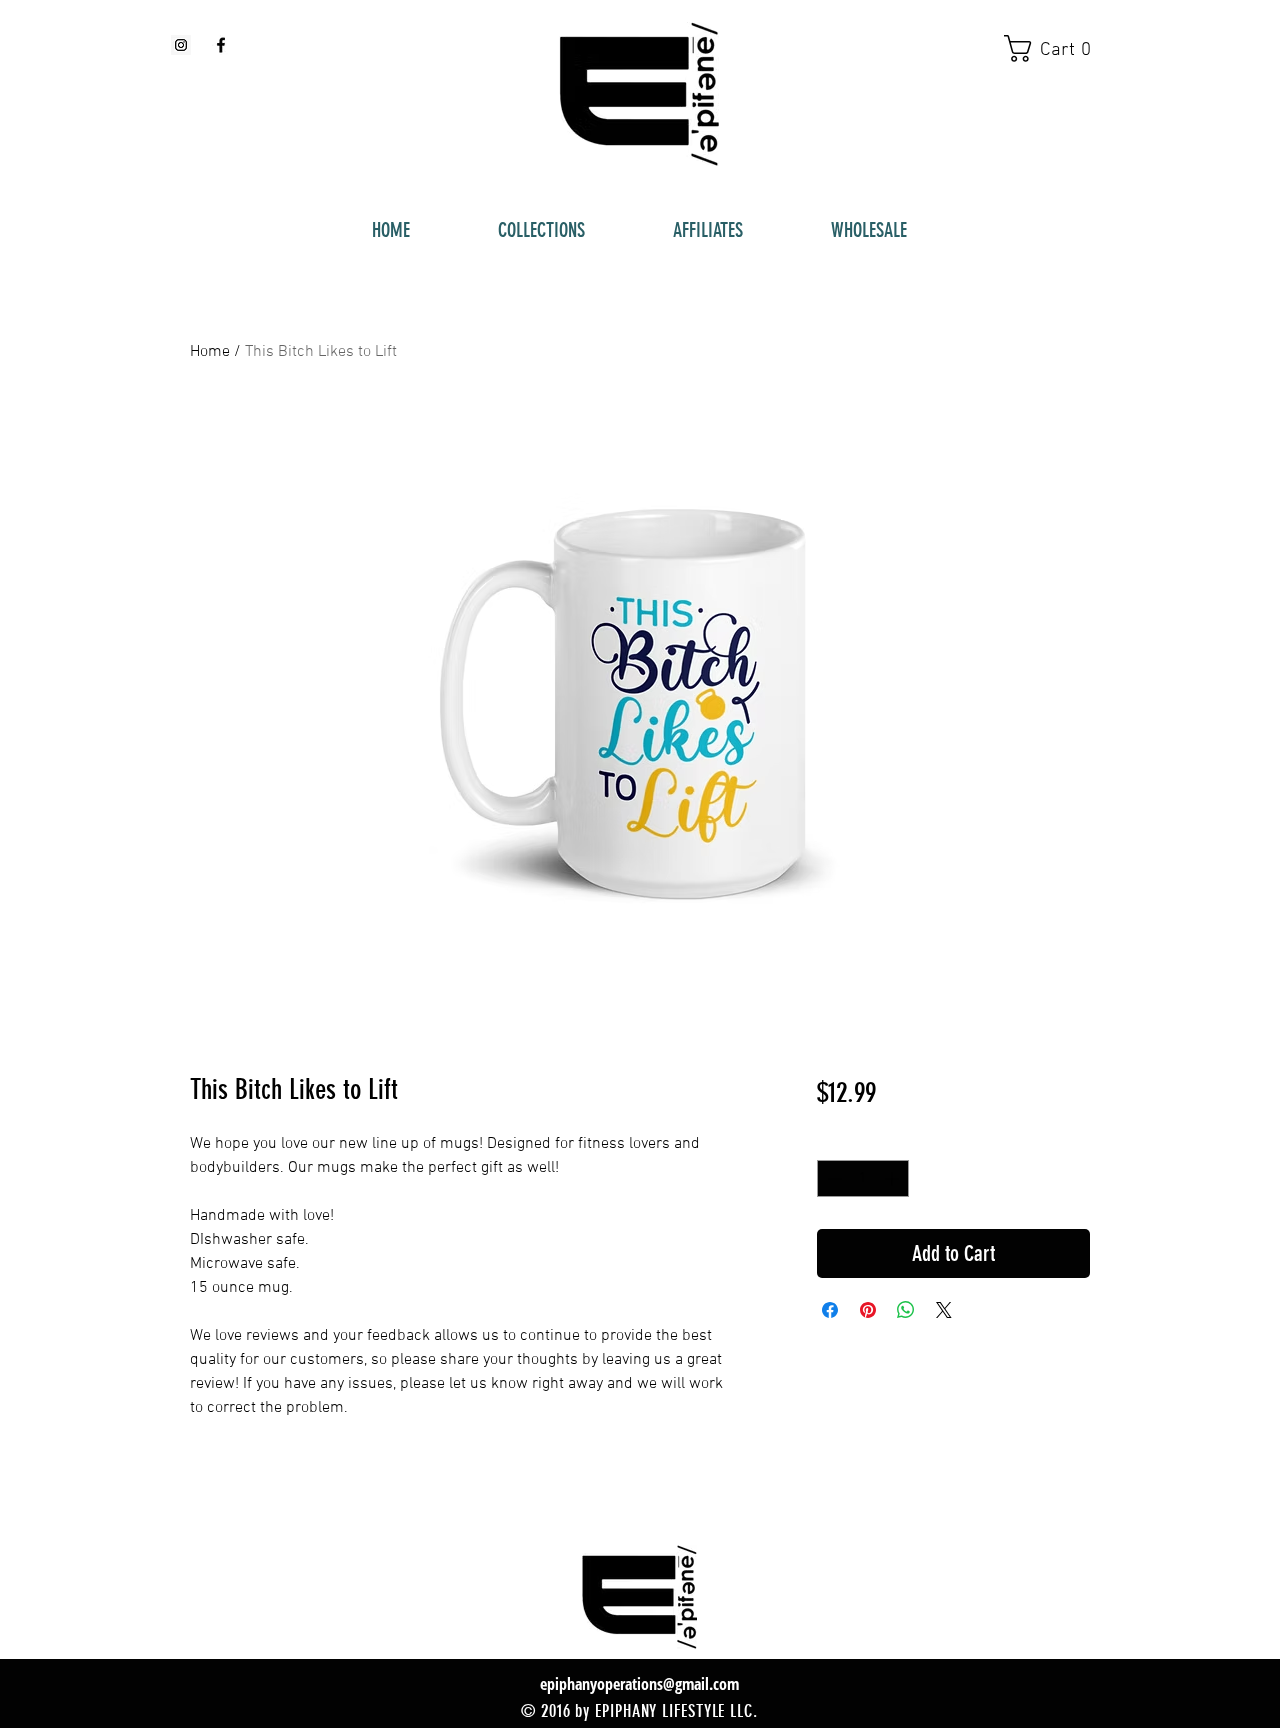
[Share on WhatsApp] (906, 1310)
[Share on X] (944, 1310)
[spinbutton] (863, 1178)
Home (210, 352)
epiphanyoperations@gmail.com (639, 1684)
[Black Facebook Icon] (221, 45)
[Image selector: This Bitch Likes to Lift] (630, 1001)
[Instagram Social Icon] (181, 45)
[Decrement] (832, 1178)
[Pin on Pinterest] (868, 1310)
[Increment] (893, 1178)
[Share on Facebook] (830, 1310)
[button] (1056, 48)
